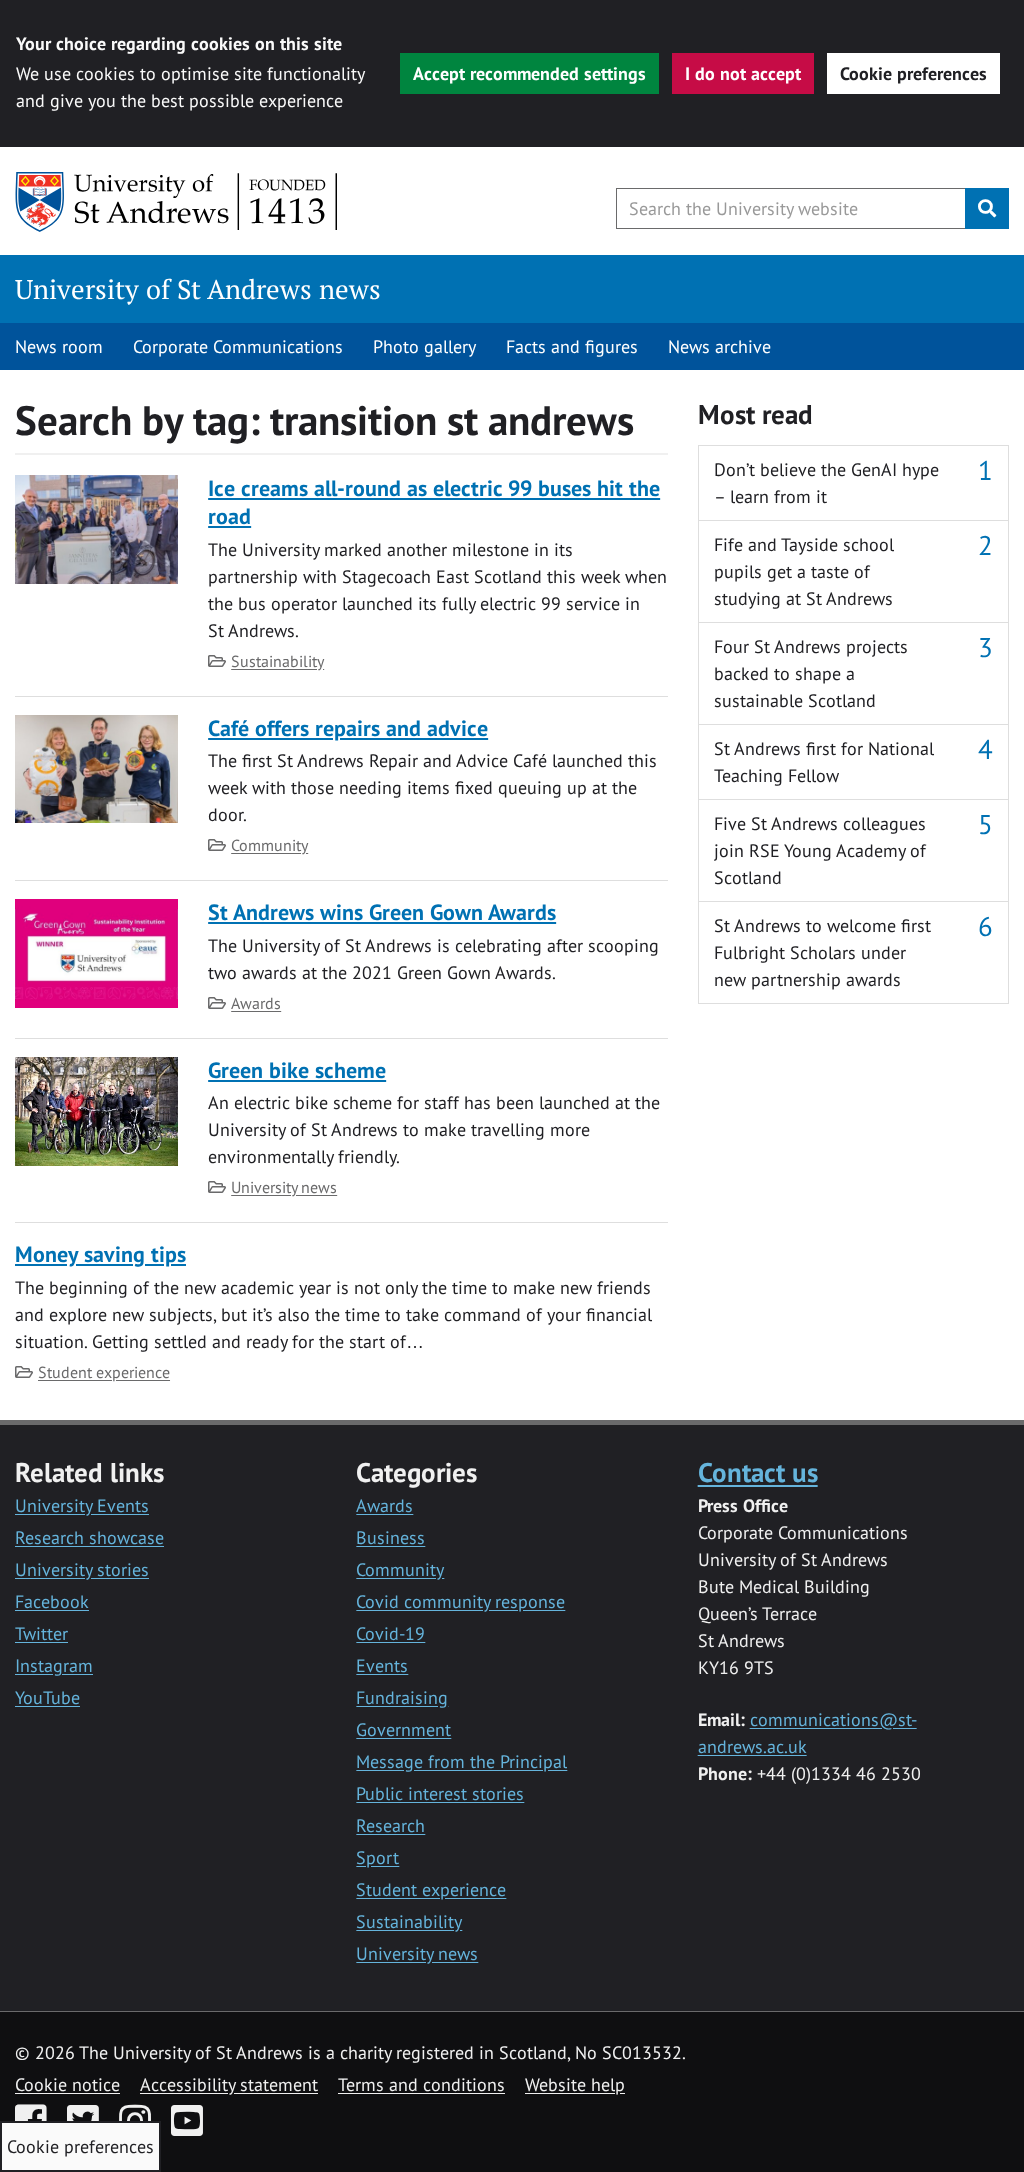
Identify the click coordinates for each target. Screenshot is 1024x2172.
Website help (575, 2084)
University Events (82, 1505)
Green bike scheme (297, 1070)
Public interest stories (440, 1793)
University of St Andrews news (198, 289)
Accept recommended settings (529, 73)
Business (390, 1537)
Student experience (104, 1372)
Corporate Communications (238, 346)
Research (390, 1825)
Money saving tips (100, 1254)
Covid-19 (390, 1633)
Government (403, 1729)
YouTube (47, 1697)
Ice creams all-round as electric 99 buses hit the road (434, 502)
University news (284, 1187)
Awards (256, 1003)
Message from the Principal (461, 1761)
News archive (719, 346)
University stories (82, 1569)
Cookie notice (67, 2084)
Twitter (41, 1633)
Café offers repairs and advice (348, 728)
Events (382, 1665)
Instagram (54, 1665)
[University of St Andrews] (177, 202)
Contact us (758, 1471)
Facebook (52, 1601)
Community (269, 845)
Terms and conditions (421, 2084)
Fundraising (402, 1697)
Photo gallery (424, 346)
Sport (377, 1857)
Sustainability (277, 661)
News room (59, 346)
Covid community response (460, 1601)
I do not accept (743, 73)
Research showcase (89, 1537)
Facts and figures (572, 346)
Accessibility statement (229, 2084)
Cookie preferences (913, 73)
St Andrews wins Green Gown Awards (382, 912)
